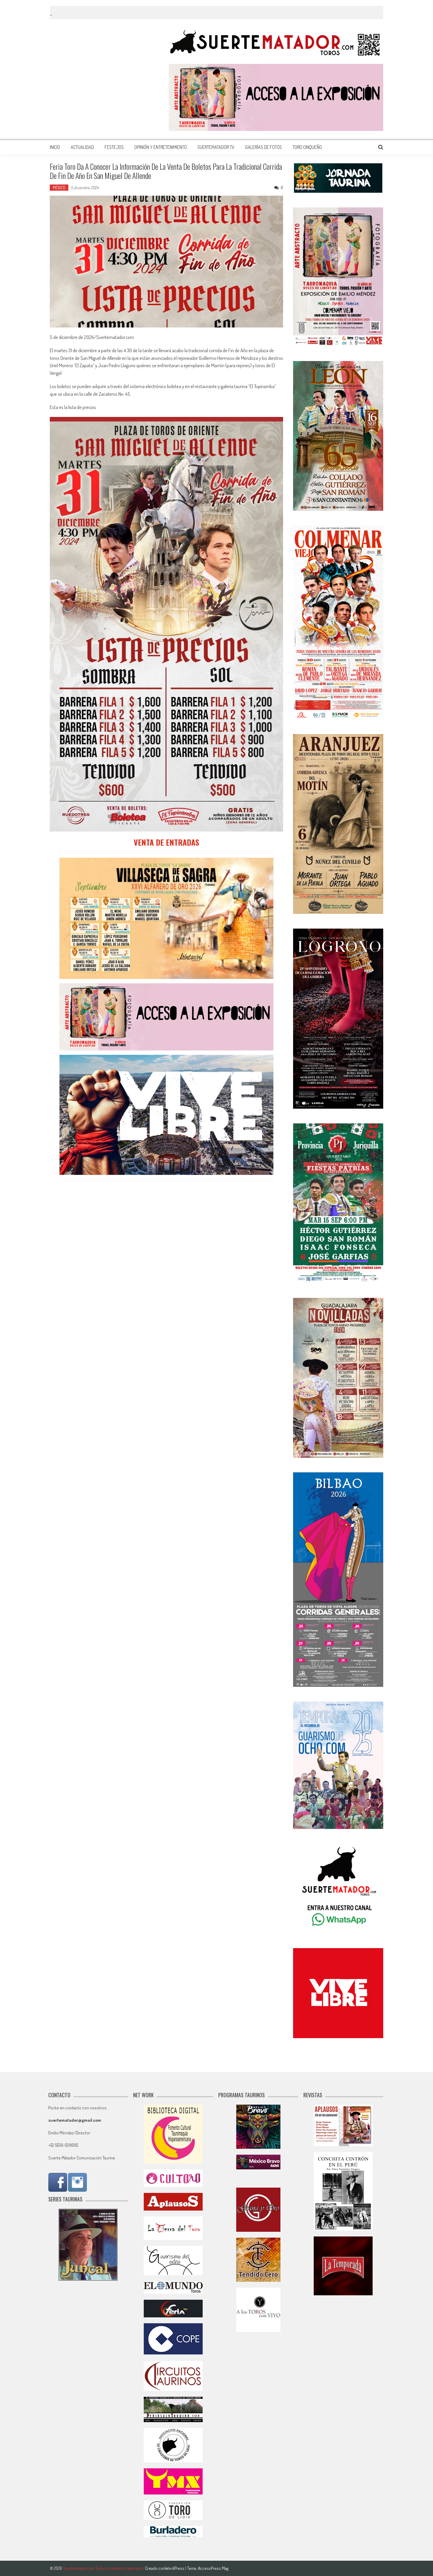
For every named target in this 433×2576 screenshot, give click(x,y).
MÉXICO (59, 188)
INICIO (55, 147)
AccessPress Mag (213, 2568)
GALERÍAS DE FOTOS (263, 147)
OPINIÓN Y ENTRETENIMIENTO (161, 147)
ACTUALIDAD (82, 147)
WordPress (175, 2568)
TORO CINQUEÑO (307, 147)
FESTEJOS (114, 147)
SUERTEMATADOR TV (216, 147)
